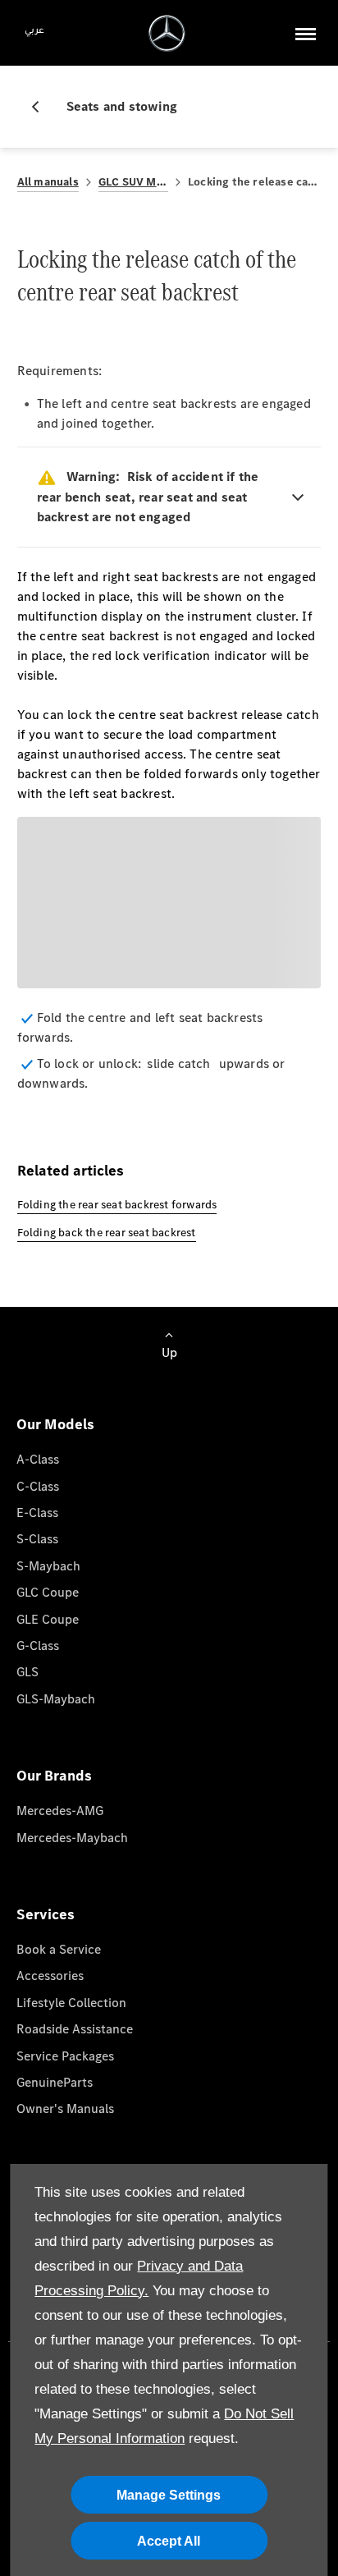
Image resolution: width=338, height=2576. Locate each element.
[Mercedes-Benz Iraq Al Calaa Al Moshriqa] (167, 33)
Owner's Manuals (65, 2108)
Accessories (50, 1976)
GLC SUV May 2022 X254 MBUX (133, 182)
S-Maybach (48, 1566)
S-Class (37, 1539)
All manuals (48, 182)
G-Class (38, 1646)
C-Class (38, 1486)
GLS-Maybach (56, 1699)
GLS (27, 1672)
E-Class (37, 1513)
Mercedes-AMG (60, 1811)
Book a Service (59, 1949)
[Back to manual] (42, 107)
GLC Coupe (48, 1592)
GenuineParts (55, 2082)
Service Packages (65, 2056)
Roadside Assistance (75, 2029)
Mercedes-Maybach (72, 1838)
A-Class (38, 1459)
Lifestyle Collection (71, 2003)
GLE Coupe (48, 1619)
